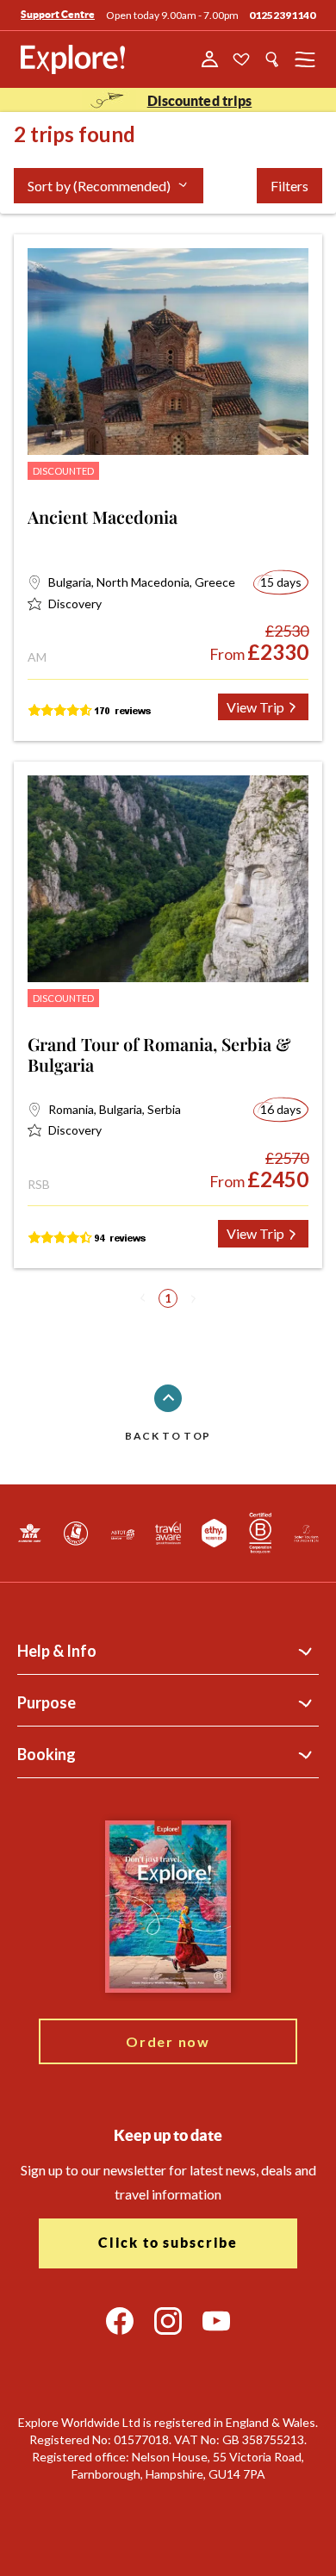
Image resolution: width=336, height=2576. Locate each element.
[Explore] (73, 59)
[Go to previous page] (143, 1298)
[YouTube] (216, 2321)
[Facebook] (120, 2321)
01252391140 (282, 15)
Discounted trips (200, 101)
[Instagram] (168, 2321)
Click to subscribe (168, 2243)
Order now (168, 2041)
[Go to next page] (193, 1298)
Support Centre (58, 14)
